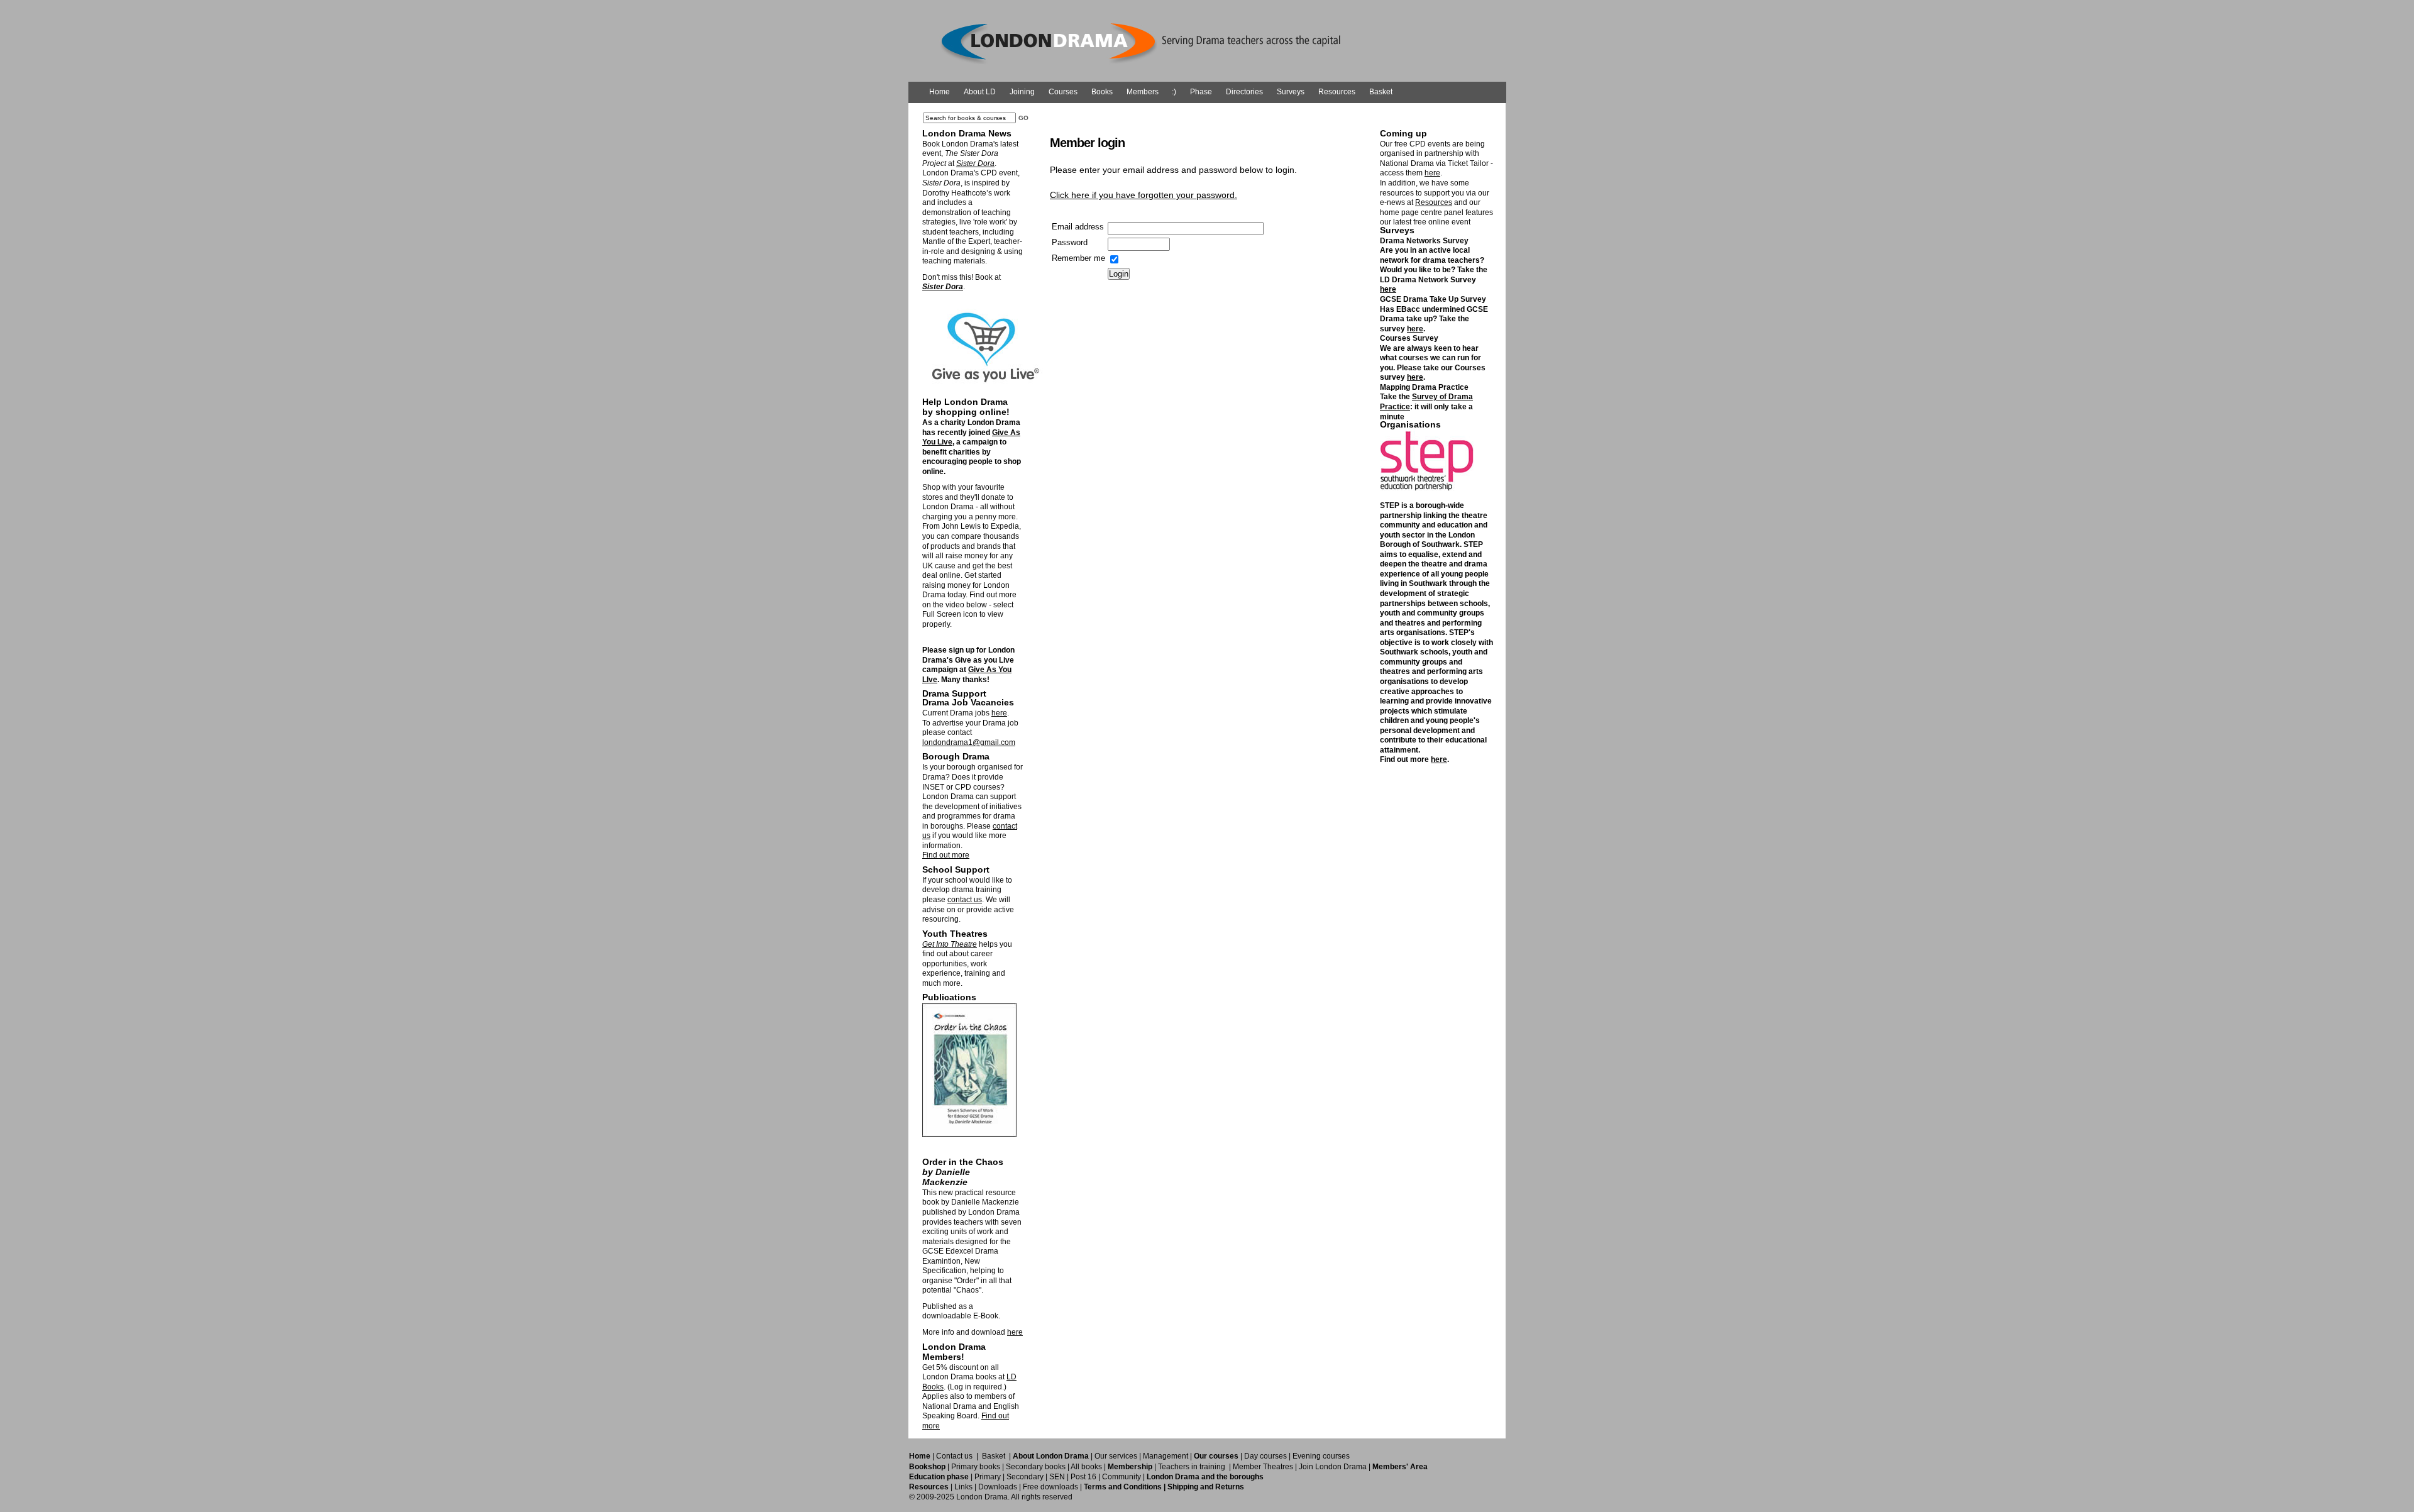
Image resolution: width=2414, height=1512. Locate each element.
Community (1122, 1477)
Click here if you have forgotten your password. (1144, 195)
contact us (965, 900)
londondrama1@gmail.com (969, 742)
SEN (1057, 1477)
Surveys (1291, 92)
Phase (1201, 92)
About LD (980, 92)
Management (1166, 1456)
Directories (1244, 92)
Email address (1078, 227)
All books (1086, 1467)
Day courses (1265, 1456)
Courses (1063, 92)
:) (1174, 92)
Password (1070, 242)
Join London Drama (1333, 1467)
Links (963, 1487)
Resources (1337, 92)
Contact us (954, 1456)
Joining (1022, 92)
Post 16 (1083, 1477)
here (999, 713)
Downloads (998, 1487)
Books (1102, 92)
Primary (988, 1477)
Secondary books (1036, 1467)
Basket (1381, 92)
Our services (1116, 1456)
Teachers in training (1192, 1467)
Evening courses (1321, 1456)
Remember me (1078, 258)
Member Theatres (1263, 1467)
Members (1143, 92)
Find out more (946, 855)
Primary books (976, 1467)
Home (940, 92)
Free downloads (1050, 1487)
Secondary (1025, 1477)
